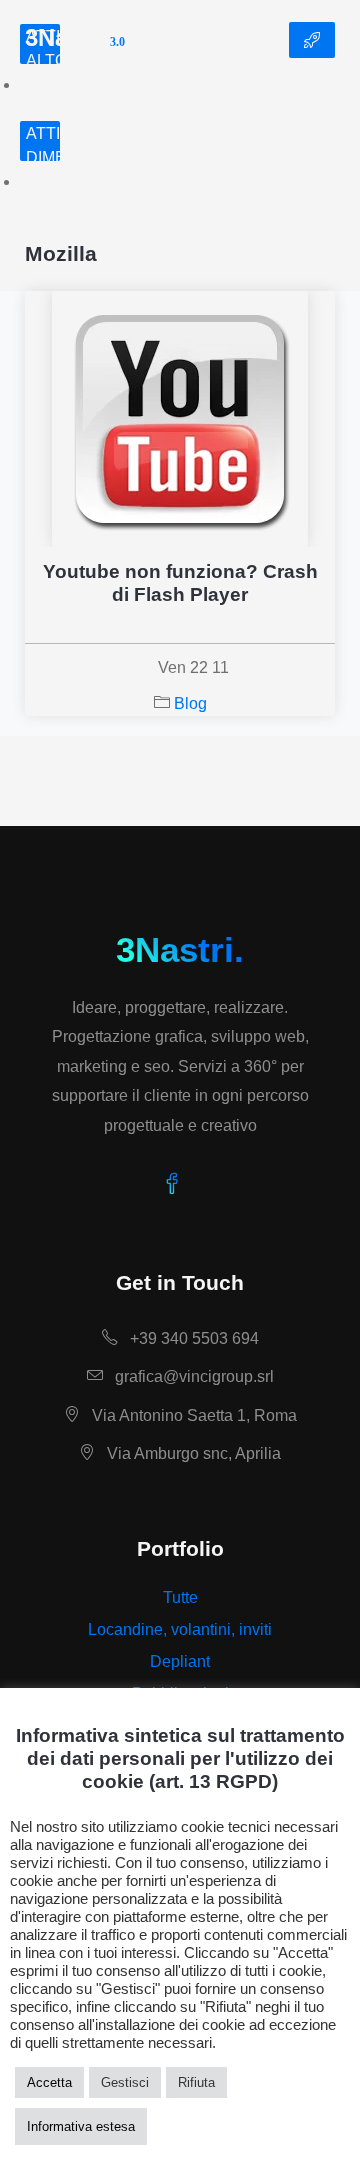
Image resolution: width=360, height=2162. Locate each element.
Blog (190, 703)
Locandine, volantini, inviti (180, 1629)
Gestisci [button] (125, 2082)
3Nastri (75, 40)
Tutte (180, 1597)
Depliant (180, 1661)
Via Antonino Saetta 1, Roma (192, 1415)
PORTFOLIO (312, 40)
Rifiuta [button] (196, 2082)
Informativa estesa (81, 2126)
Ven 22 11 (193, 667)
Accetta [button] (49, 2082)
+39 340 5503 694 (192, 1338)
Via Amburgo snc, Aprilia (192, 1453)
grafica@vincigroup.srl (192, 1376)
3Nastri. (180, 949)
